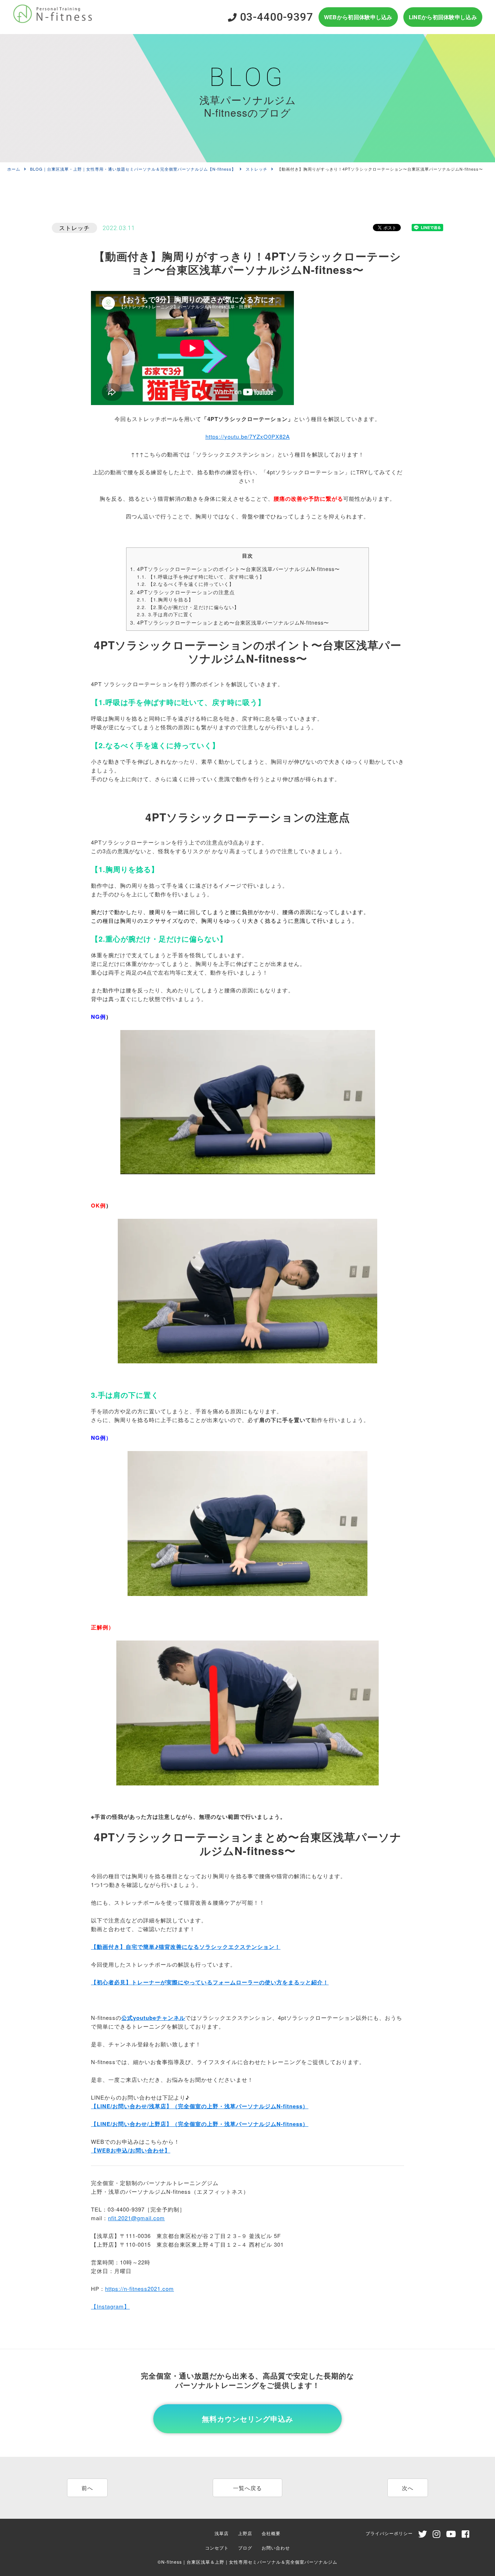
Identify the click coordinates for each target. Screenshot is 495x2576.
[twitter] (423, 2535)
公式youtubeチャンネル (153, 2018)
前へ (87, 2488)
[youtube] (451, 2535)
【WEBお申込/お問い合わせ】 (131, 2150)
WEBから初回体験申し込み (358, 17)
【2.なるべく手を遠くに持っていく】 (186, 584)
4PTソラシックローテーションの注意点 (182, 592)
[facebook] (466, 2535)
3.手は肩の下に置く (165, 614)
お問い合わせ (276, 2548)
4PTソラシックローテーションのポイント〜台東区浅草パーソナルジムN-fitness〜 (235, 569)
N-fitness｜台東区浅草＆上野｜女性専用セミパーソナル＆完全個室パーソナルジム (249, 2562)
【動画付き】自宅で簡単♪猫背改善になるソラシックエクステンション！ (186, 1947)
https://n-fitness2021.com (140, 2289)
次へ (408, 2488)
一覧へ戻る (247, 2488)
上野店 (245, 2533)
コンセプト (217, 2548)
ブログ (245, 2548)
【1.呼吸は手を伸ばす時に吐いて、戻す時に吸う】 (201, 577)
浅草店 (222, 2533)
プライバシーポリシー (389, 2533)
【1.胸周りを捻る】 (165, 599)
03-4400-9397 (275, 17)
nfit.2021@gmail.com (136, 2218)
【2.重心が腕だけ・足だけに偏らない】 (188, 607)
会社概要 (271, 2533)
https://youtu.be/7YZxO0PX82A (248, 436)
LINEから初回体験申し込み (443, 17)
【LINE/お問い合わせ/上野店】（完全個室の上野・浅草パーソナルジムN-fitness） (200, 2124)
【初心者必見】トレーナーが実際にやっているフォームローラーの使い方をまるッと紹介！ (210, 1982)
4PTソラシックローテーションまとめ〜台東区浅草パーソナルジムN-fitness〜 (230, 622)
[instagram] (437, 2535)
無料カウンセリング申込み (247, 2419)
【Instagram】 (110, 2306)
